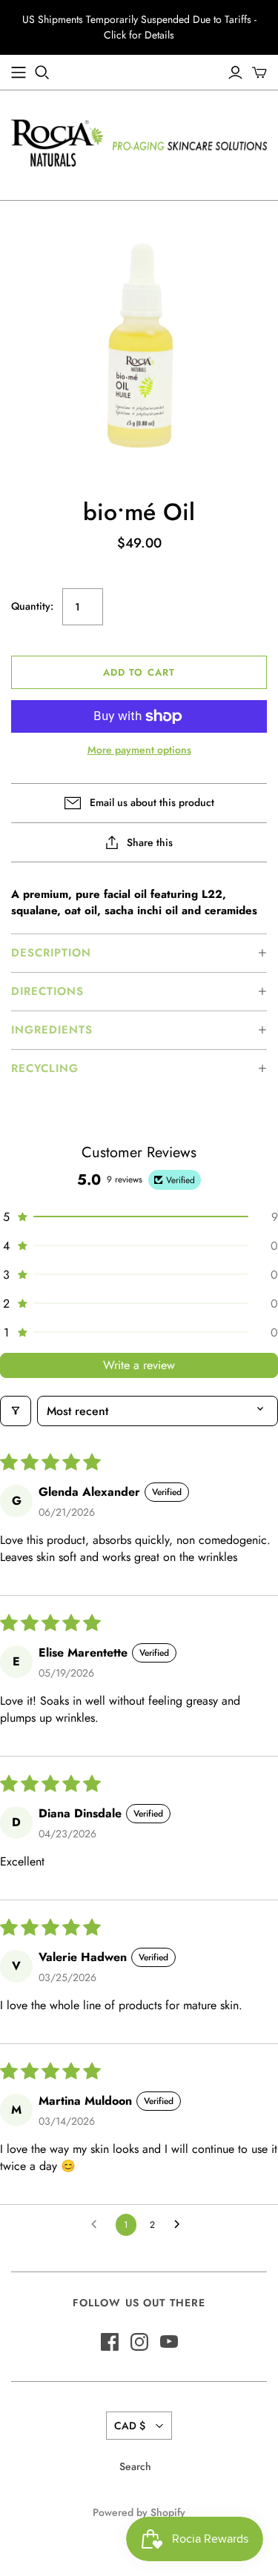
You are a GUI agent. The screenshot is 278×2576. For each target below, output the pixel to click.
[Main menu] (19, 73)
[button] (139, 953)
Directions (47, 991)
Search (135, 2466)
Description (51, 953)
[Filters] (16, 1411)
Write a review (139, 1365)
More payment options (139, 750)
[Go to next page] (181, 2225)
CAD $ (130, 2426)
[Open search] (42, 73)
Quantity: (32, 606)
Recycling (45, 1068)
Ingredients (52, 1030)
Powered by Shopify (139, 2512)
